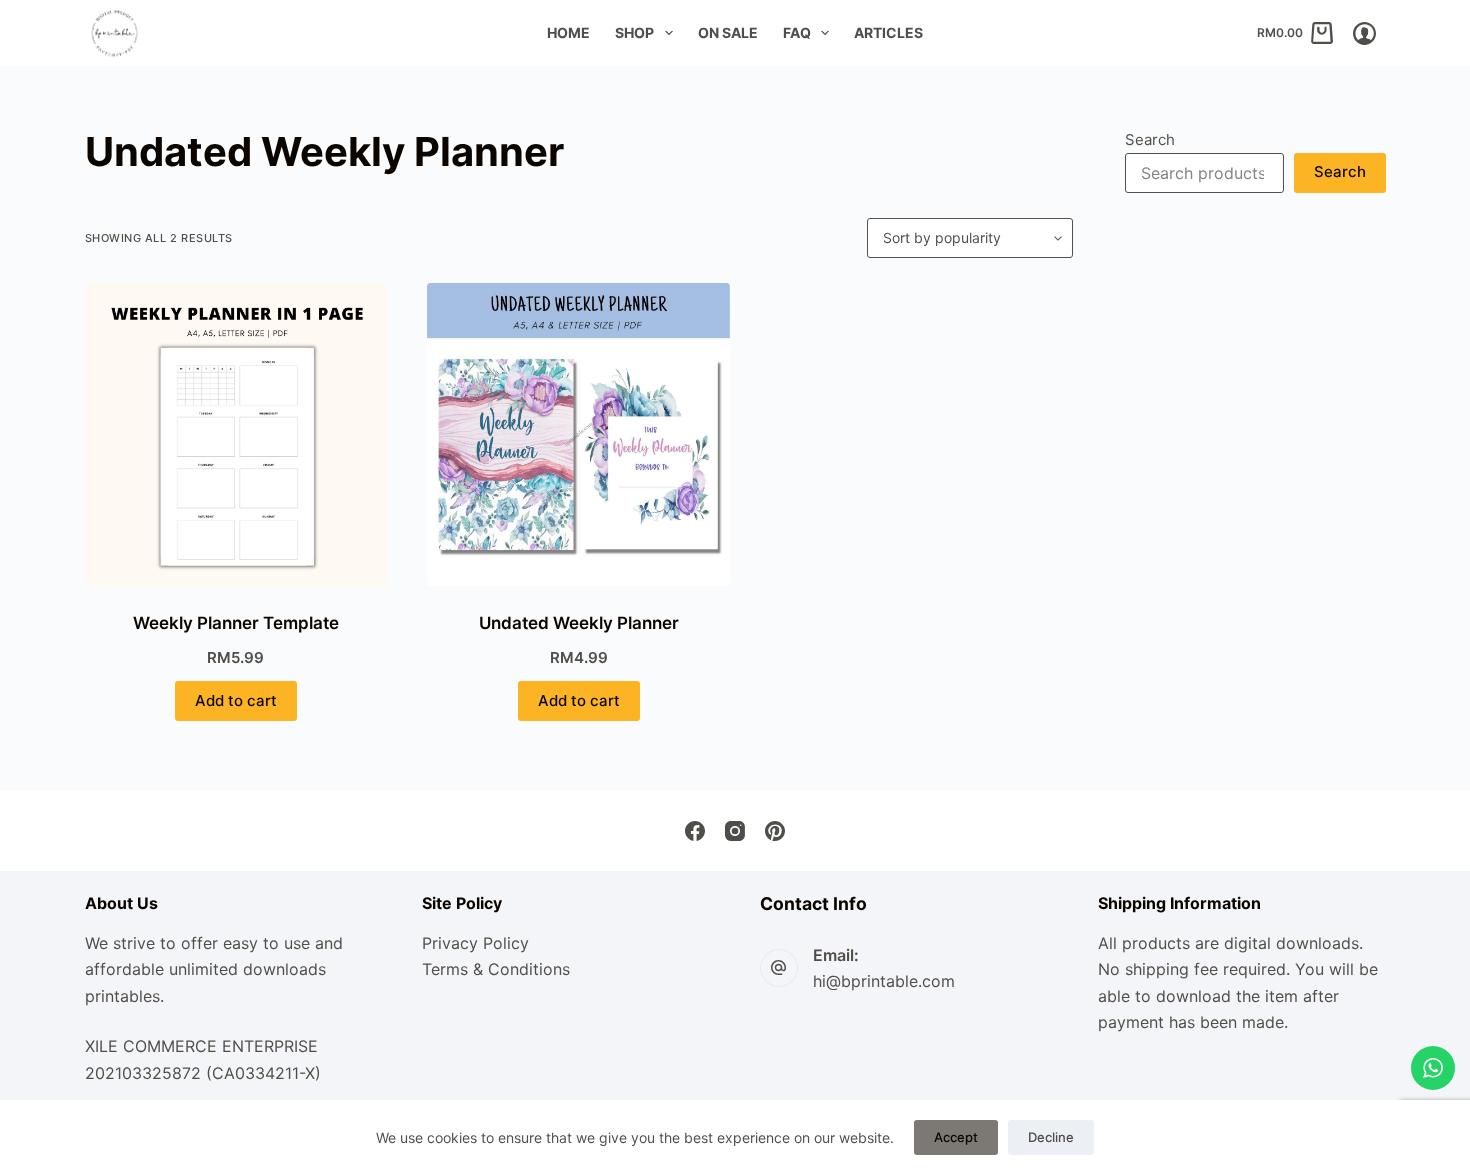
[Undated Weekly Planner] (578, 434)
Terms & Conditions (496, 969)
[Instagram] (735, 831)
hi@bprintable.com (884, 981)
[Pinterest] (775, 831)
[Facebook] (695, 831)
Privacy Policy (475, 943)
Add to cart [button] (236, 700)
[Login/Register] (1364, 33)
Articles (888, 32)
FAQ (797, 32)
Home (568, 32)
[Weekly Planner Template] (236, 434)
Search (1150, 139)
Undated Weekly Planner (579, 623)
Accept (956, 1137)
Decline (1051, 1137)
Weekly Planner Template (236, 623)
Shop (634, 32)
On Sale (728, 32)
